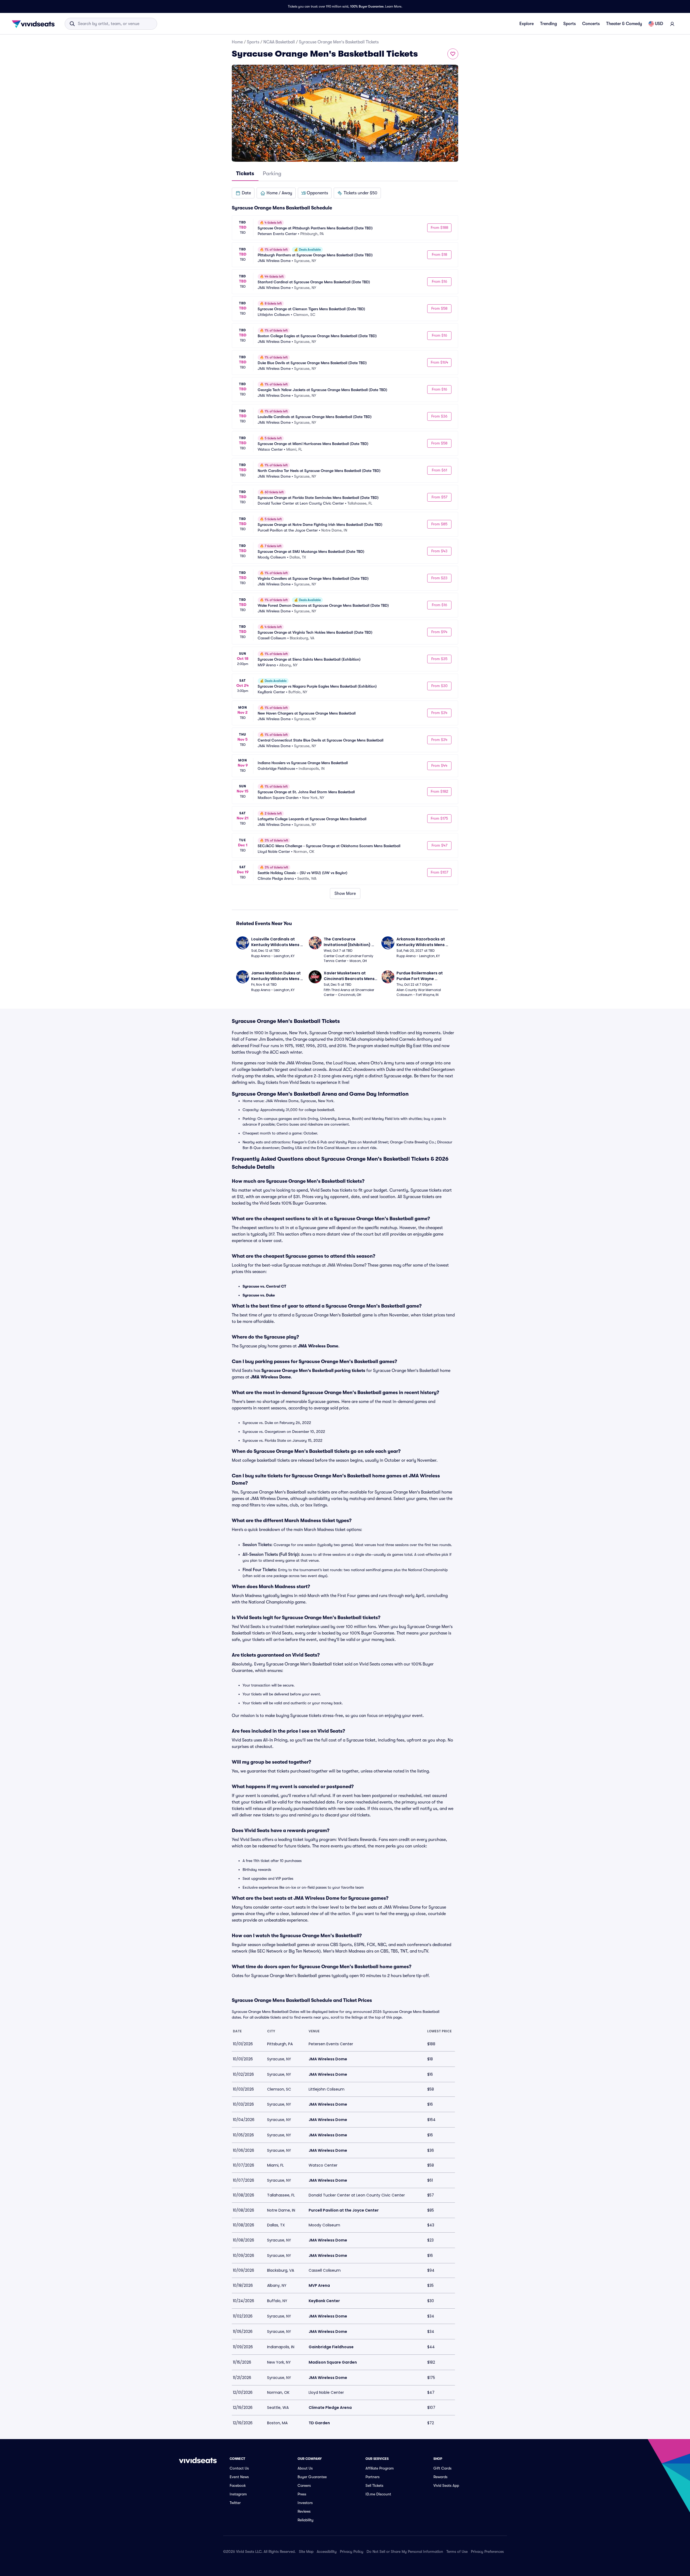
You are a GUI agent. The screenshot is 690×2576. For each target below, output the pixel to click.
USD (659, 24)
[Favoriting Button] (453, 54)
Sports (570, 24)
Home (237, 42)
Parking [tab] (272, 173)
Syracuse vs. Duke (259, 1295)
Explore (527, 24)
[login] (672, 24)
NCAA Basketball (279, 42)
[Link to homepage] (35, 24)
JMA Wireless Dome (318, 1346)
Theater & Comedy (624, 24)
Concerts (591, 24)
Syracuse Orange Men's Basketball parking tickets (313, 1371)
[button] (243, 193)
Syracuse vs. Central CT (264, 1286)
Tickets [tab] (245, 173)
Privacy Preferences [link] (487, 2551)
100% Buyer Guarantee (367, 6)
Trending (548, 24)
